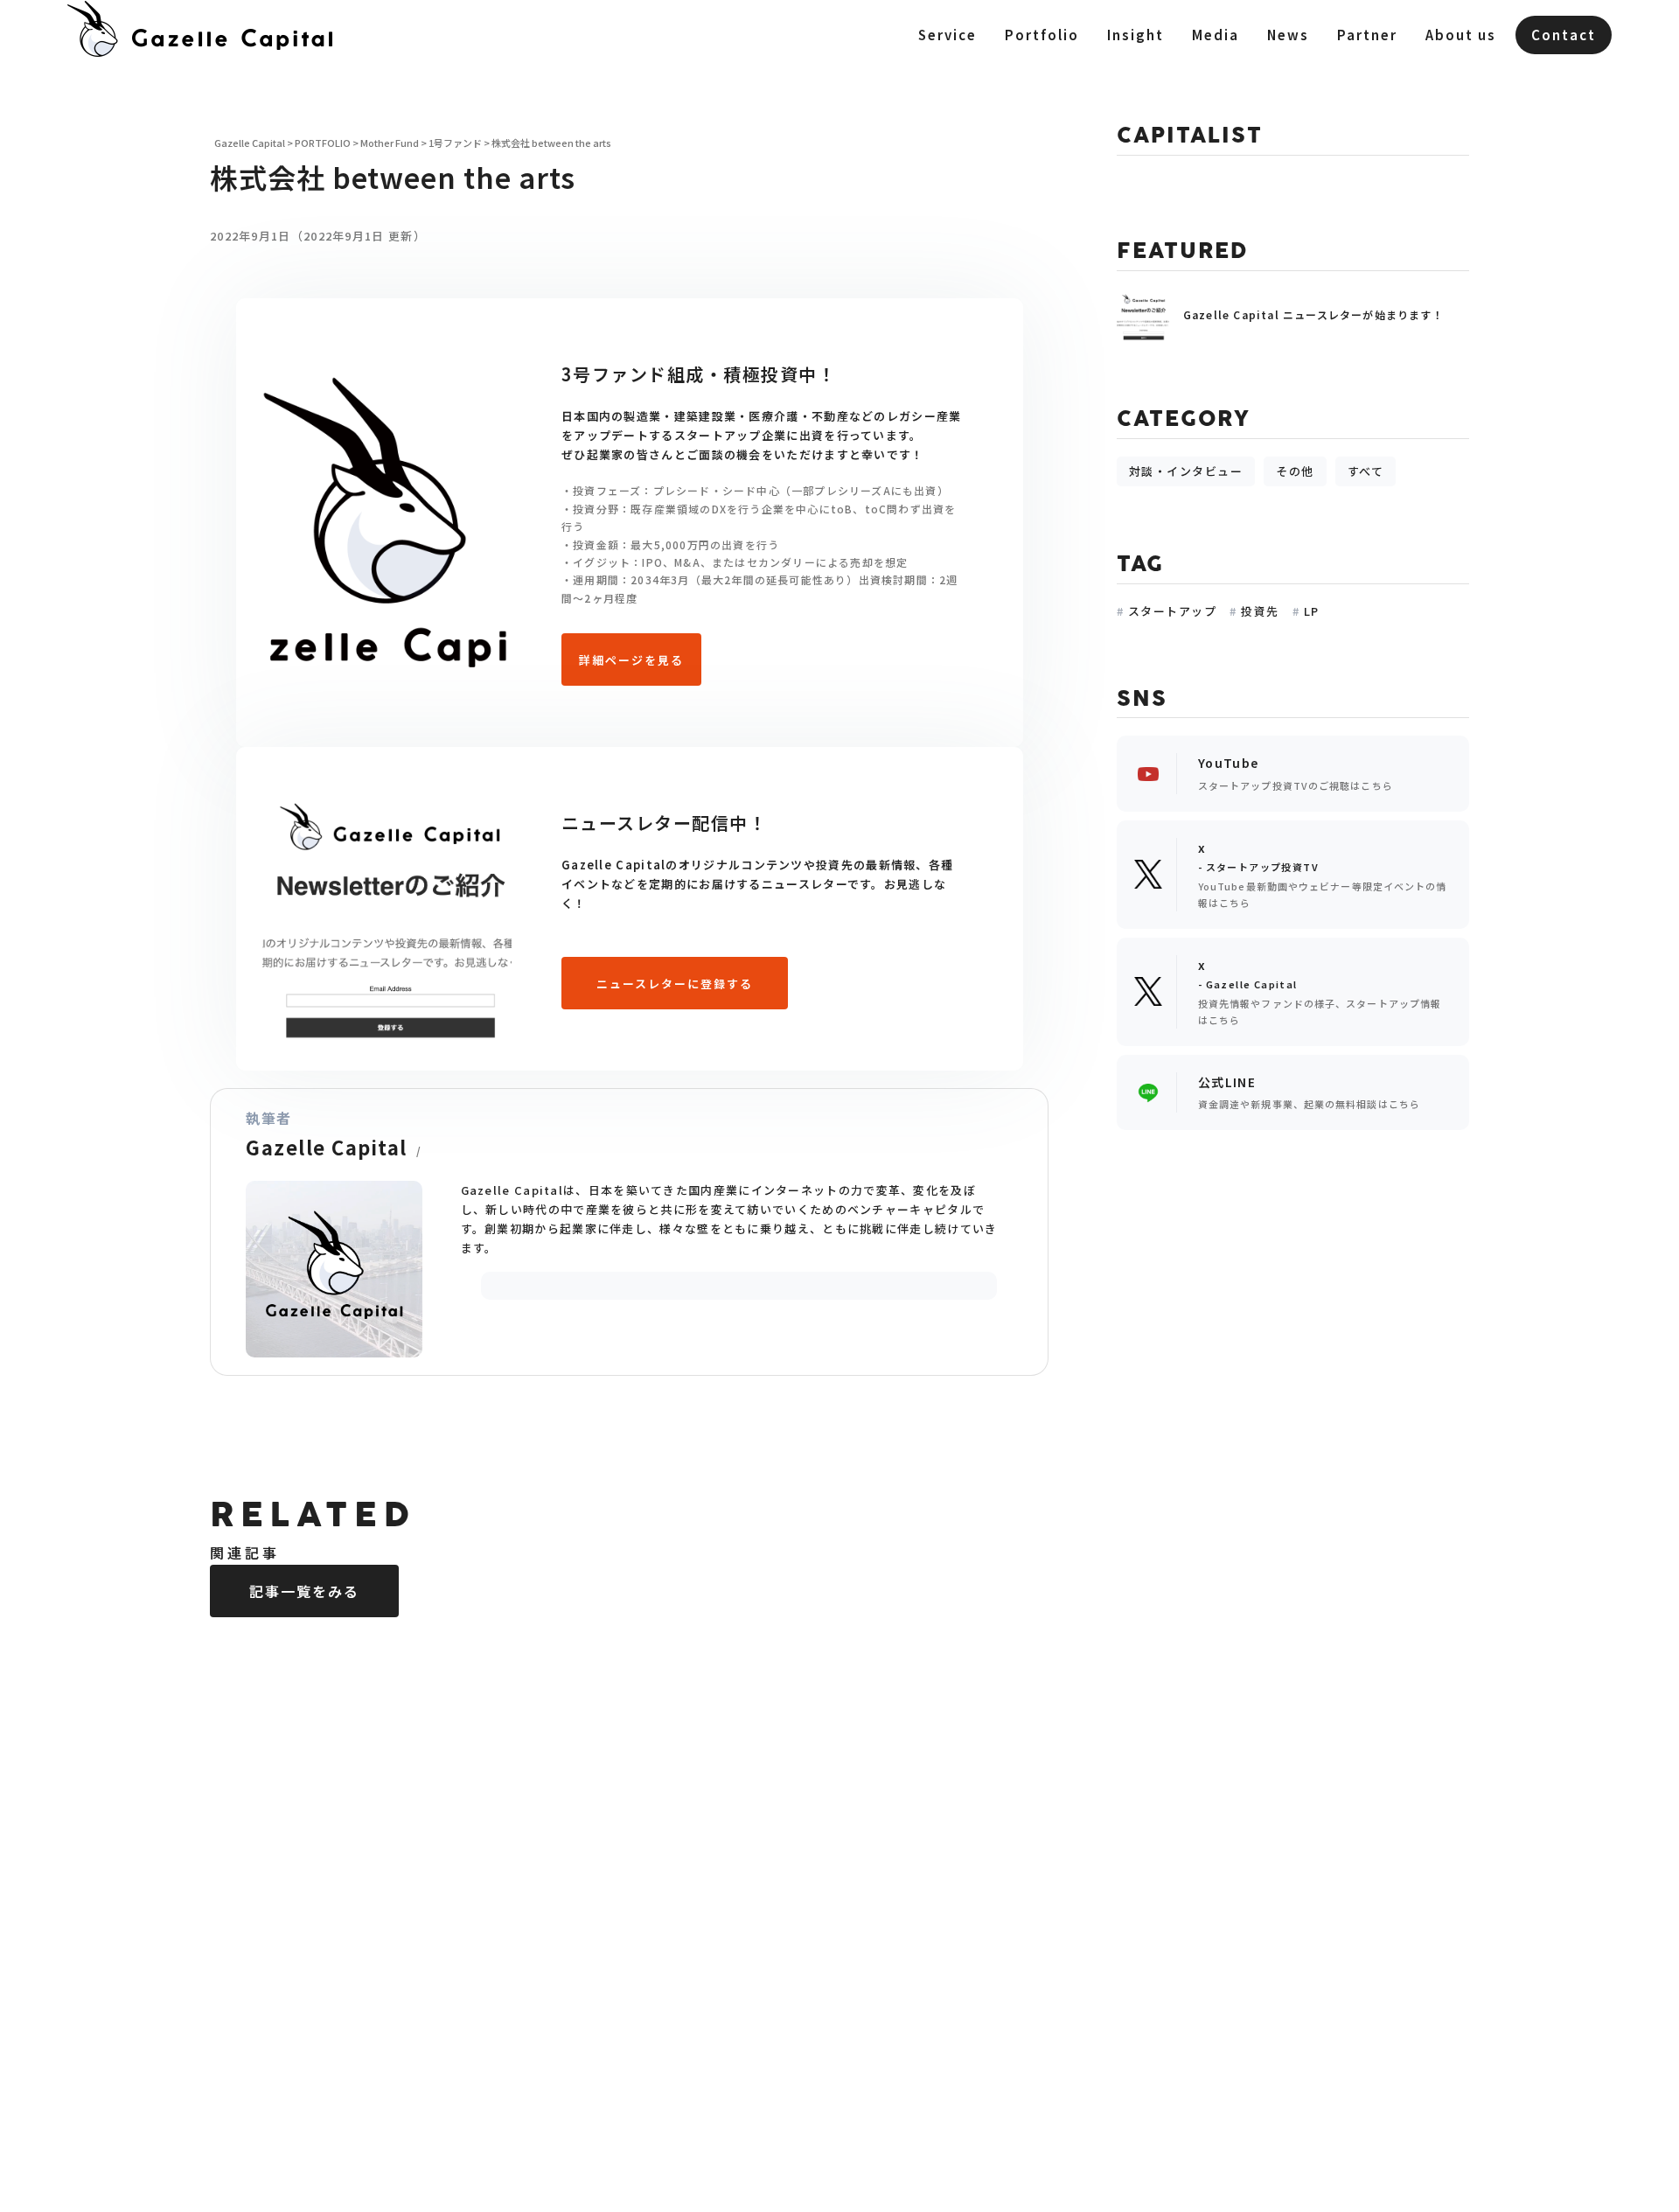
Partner (1367, 35)
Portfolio (1042, 35)
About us (1461, 35)
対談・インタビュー (1186, 471)
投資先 (1260, 611)
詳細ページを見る (631, 660)
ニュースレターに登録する (675, 984)
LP (1312, 611)
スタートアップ (1173, 611)
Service (947, 35)
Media (1216, 35)
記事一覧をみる (304, 1591)
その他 (1295, 471)
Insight (1136, 35)
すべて (1366, 471)
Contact (1564, 35)
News (1288, 35)
